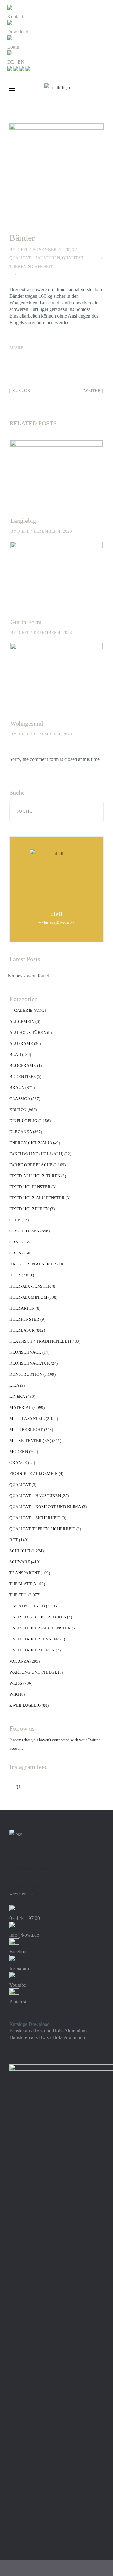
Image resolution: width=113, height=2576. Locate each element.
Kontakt (15, 17)
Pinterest (18, 2002)
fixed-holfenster (30, 1187)
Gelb (15, 1220)
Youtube (18, 1985)
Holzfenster (24, 1319)
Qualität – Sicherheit (35, 1518)
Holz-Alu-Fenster (30, 1286)
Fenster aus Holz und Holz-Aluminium (48, 2031)
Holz (15, 1275)
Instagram (19, 1968)
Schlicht (20, 1551)
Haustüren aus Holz (33, 1264)
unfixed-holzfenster (34, 1639)
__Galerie (21, 1010)
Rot (14, 1540)
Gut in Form (26, 622)
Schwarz (20, 1562)
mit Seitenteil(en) (30, 1441)
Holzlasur (22, 1330)
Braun (17, 1088)
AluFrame (21, 1043)
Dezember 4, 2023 (53, 531)
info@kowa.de (24, 1935)
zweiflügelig (25, 1705)
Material (20, 1407)
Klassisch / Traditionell (38, 1341)
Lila (14, 1385)
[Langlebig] (56, 475)
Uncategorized (27, 1606)
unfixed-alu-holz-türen (38, 1617)
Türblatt (21, 1584)
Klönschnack (25, 1352)
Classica (20, 1099)
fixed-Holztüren (29, 1209)
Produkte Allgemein (34, 1474)
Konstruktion (26, 1374)
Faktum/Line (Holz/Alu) (36, 1154)
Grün (15, 1253)
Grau (15, 1242)
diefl (22, 249)
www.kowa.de (21, 1894)
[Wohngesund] (56, 678)
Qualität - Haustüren (35, 258)
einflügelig (23, 1121)
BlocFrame (23, 1066)
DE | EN (16, 62)
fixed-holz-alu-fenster (37, 1198)
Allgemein (22, 1021)
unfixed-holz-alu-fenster (40, 1628)
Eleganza (21, 1132)
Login (13, 47)
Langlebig (23, 521)
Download (18, 32)
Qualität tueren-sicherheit (42, 1529)
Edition (18, 1110)
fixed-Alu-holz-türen (35, 1176)
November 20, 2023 (54, 249)
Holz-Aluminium (28, 1297)
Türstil (18, 1595)
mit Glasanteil (27, 1418)
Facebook (19, 1952)
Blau (15, 1055)
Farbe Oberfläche (31, 1165)
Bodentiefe (23, 1077)
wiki (14, 1694)
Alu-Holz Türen (28, 1032)
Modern (19, 1452)
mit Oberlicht (26, 1429)
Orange (18, 1463)
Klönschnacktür (30, 1363)
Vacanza (19, 1661)
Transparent (25, 1573)
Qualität (20, 1485)
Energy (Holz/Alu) (31, 1143)
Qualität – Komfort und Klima (45, 1507)
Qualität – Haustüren (35, 1496)
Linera (17, 1396)
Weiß (16, 1683)
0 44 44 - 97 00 (25, 1918)
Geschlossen (24, 1231)
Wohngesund (27, 723)
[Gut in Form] (56, 576)
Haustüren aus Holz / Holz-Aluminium (48, 2037)
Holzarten (22, 1308)
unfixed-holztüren (32, 1650)
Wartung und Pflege (33, 1672)
